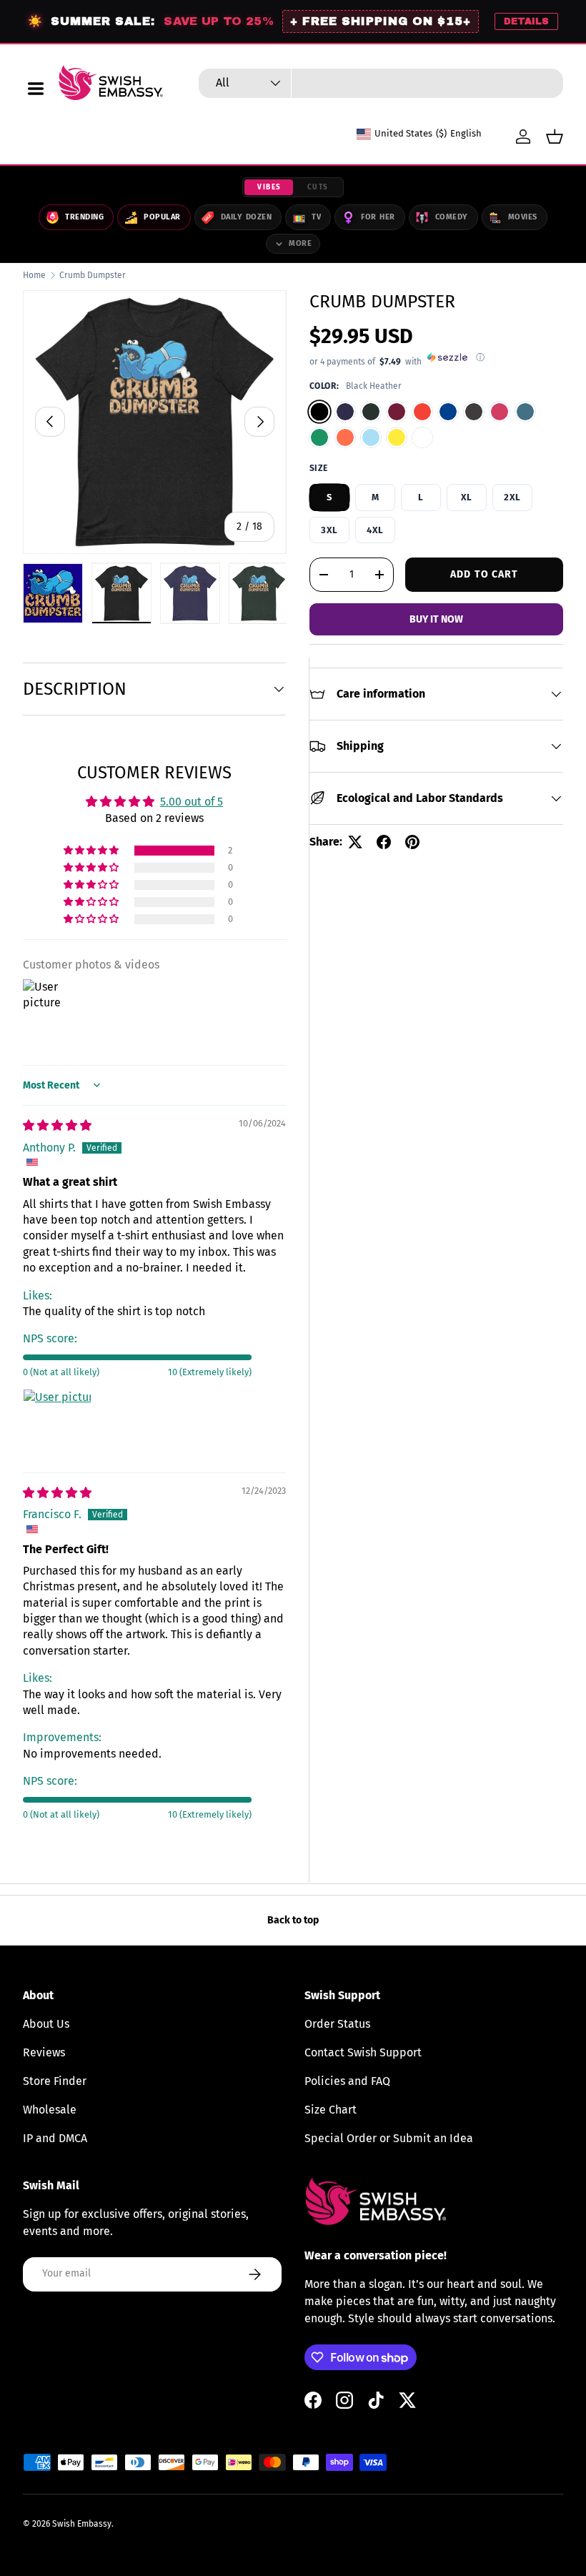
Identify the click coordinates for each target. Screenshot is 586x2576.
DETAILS (526, 21)
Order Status (337, 2024)
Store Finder (55, 2081)
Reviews (44, 2052)
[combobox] (381, 83)
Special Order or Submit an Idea (389, 2138)
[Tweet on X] (355, 842)
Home (34, 275)
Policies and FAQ (347, 2081)
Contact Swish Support (363, 2052)
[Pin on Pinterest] (412, 842)
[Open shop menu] (36, 89)
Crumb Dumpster (93, 275)
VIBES (269, 187)
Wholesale (50, 2110)
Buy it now (436, 619)
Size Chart (331, 2110)
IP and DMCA (55, 2138)
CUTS (318, 187)
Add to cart (484, 574)
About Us (46, 2024)
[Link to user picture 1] (57, 1423)
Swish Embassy (82, 2524)
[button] (555, 137)
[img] (57, 1125)
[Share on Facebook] (384, 842)
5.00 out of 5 (192, 802)
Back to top (293, 1920)
